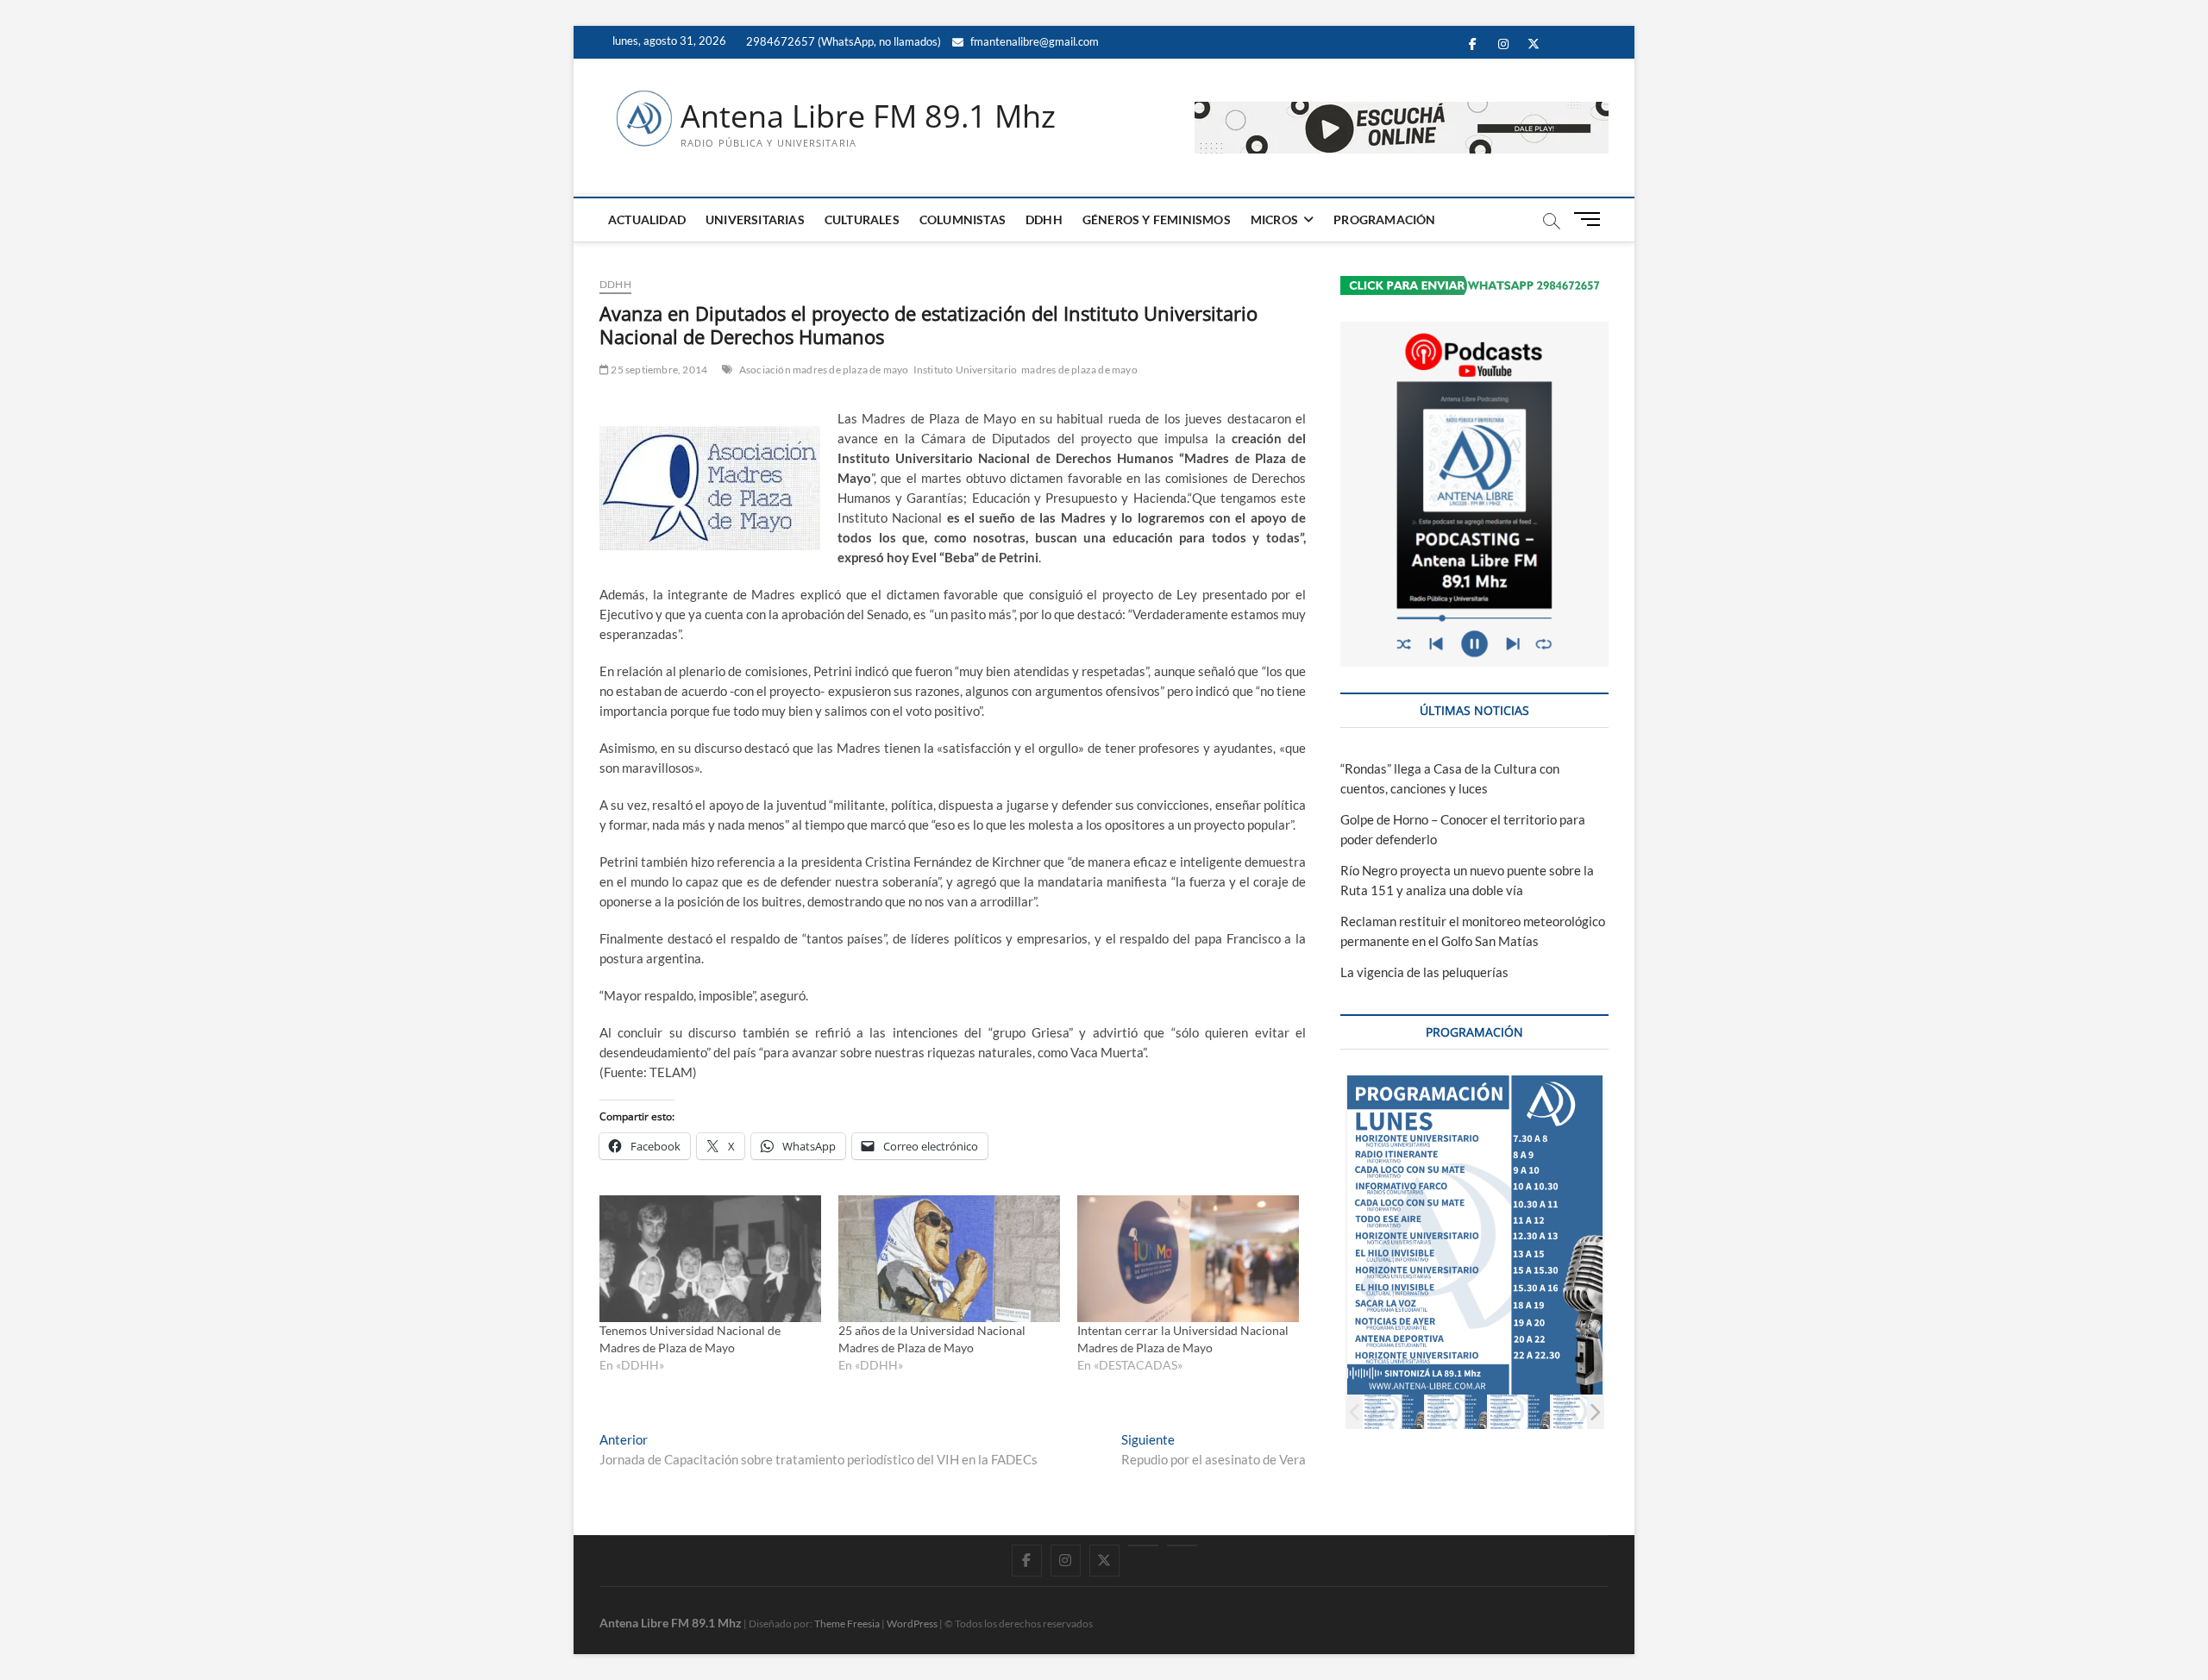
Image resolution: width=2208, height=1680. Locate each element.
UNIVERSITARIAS (755, 219)
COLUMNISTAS (963, 219)
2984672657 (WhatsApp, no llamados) (842, 41)
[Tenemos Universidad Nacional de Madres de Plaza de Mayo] (710, 1259)
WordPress (912, 1624)
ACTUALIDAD (647, 219)
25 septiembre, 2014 (658, 370)
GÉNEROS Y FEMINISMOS (1157, 219)
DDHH (1044, 219)
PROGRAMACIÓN (1384, 219)
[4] (1582, 1411)
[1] (1393, 1411)
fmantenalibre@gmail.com (1033, 41)
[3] (1519, 1411)
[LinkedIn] (1143, 1545)
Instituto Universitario (966, 370)
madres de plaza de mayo (1079, 370)
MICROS (1274, 219)
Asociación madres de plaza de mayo (824, 370)
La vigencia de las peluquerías (1424, 972)
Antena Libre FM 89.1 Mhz (868, 116)
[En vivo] (1182, 1545)
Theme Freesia (847, 1624)
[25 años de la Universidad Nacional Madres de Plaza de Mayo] (949, 1259)
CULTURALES (862, 219)
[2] (1456, 1411)
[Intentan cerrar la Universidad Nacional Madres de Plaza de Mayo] (1188, 1259)
